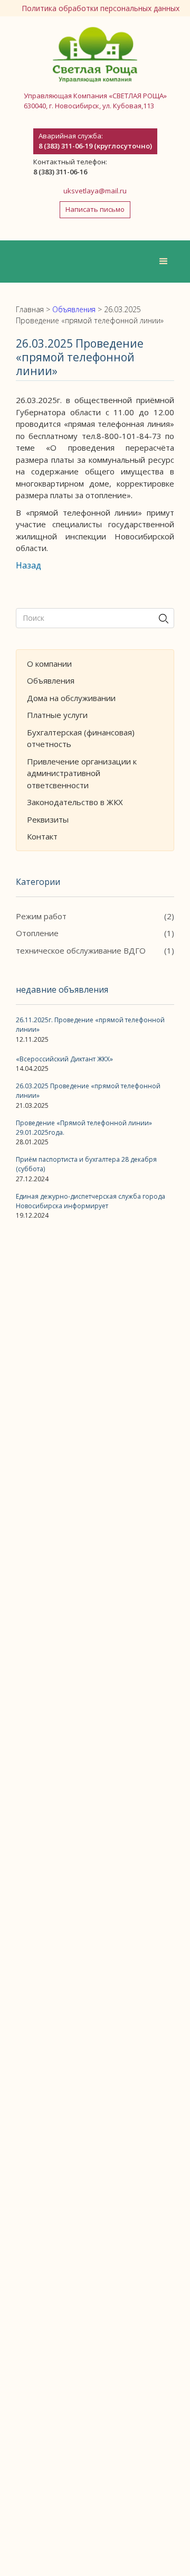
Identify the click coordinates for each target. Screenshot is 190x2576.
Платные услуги (57, 715)
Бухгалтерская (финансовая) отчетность (81, 738)
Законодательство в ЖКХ (75, 802)
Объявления (51, 680)
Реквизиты (48, 819)
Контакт (42, 836)
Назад (28, 565)
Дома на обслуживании (71, 698)
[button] (164, 262)
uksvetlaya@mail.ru (95, 191)
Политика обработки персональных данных (101, 8)
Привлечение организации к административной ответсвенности (82, 773)
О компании (49, 664)
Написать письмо (95, 209)
